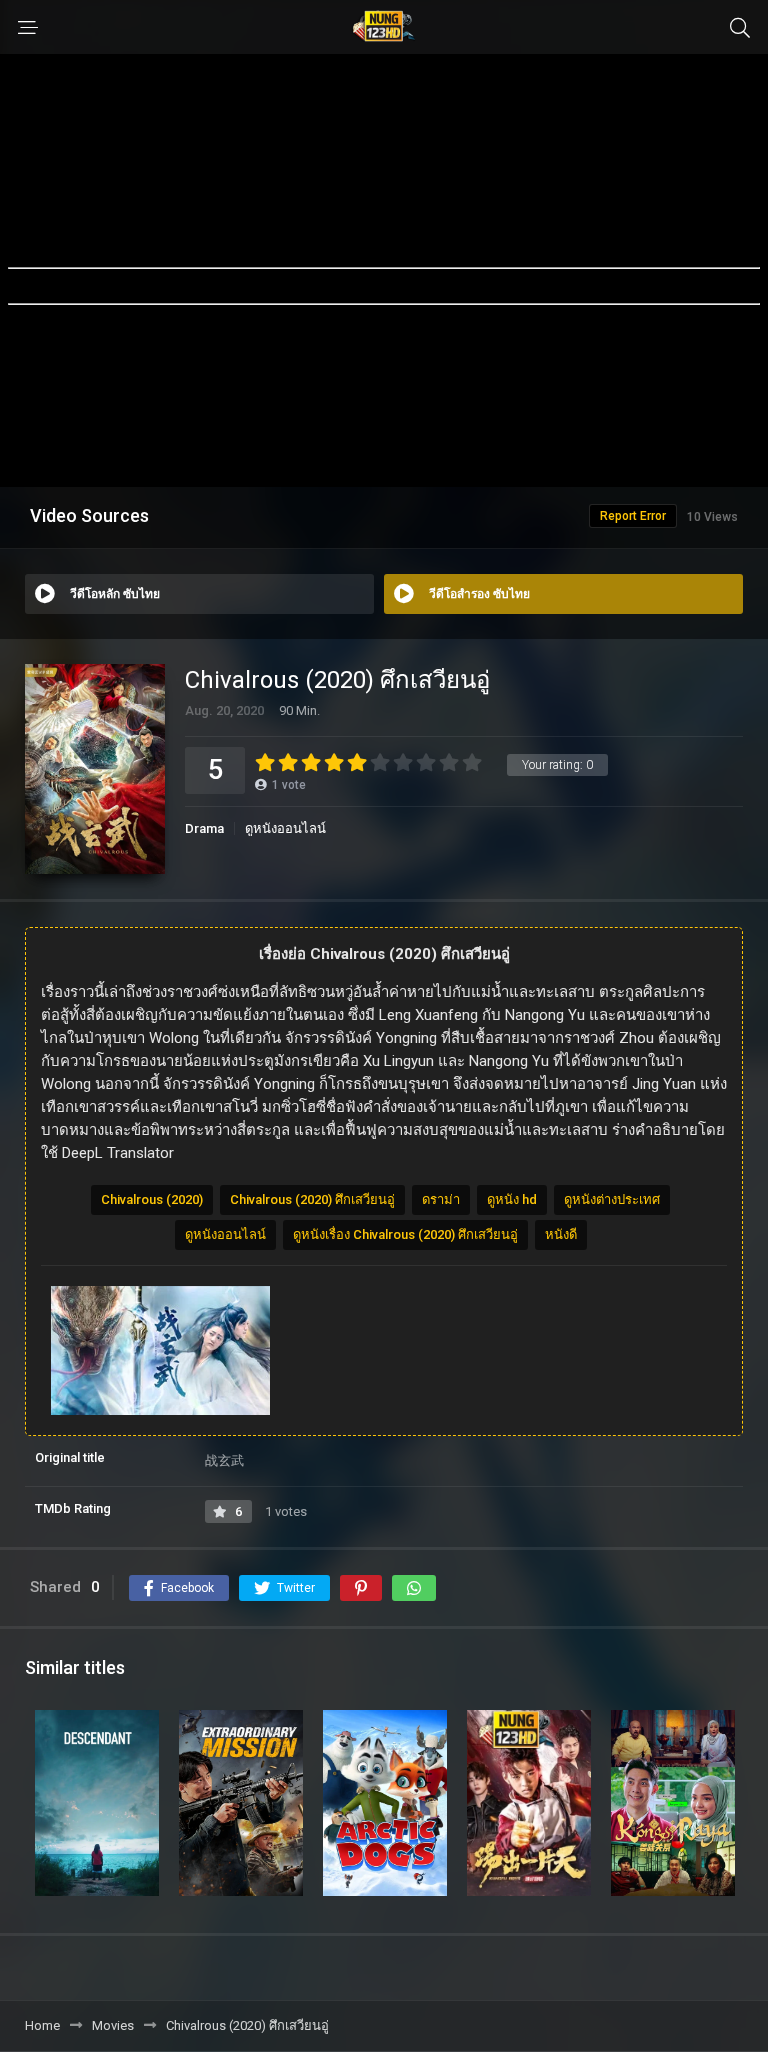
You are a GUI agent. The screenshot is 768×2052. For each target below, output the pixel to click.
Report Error (633, 516)
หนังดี (561, 1234)
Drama (204, 828)
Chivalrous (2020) (152, 1199)
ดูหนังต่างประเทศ (612, 1199)
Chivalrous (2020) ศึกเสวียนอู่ (312, 1199)
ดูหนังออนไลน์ (285, 828)
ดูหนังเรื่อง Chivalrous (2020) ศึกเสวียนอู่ (405, 1234)
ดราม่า (441, 1199)
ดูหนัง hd (512, 1199)
